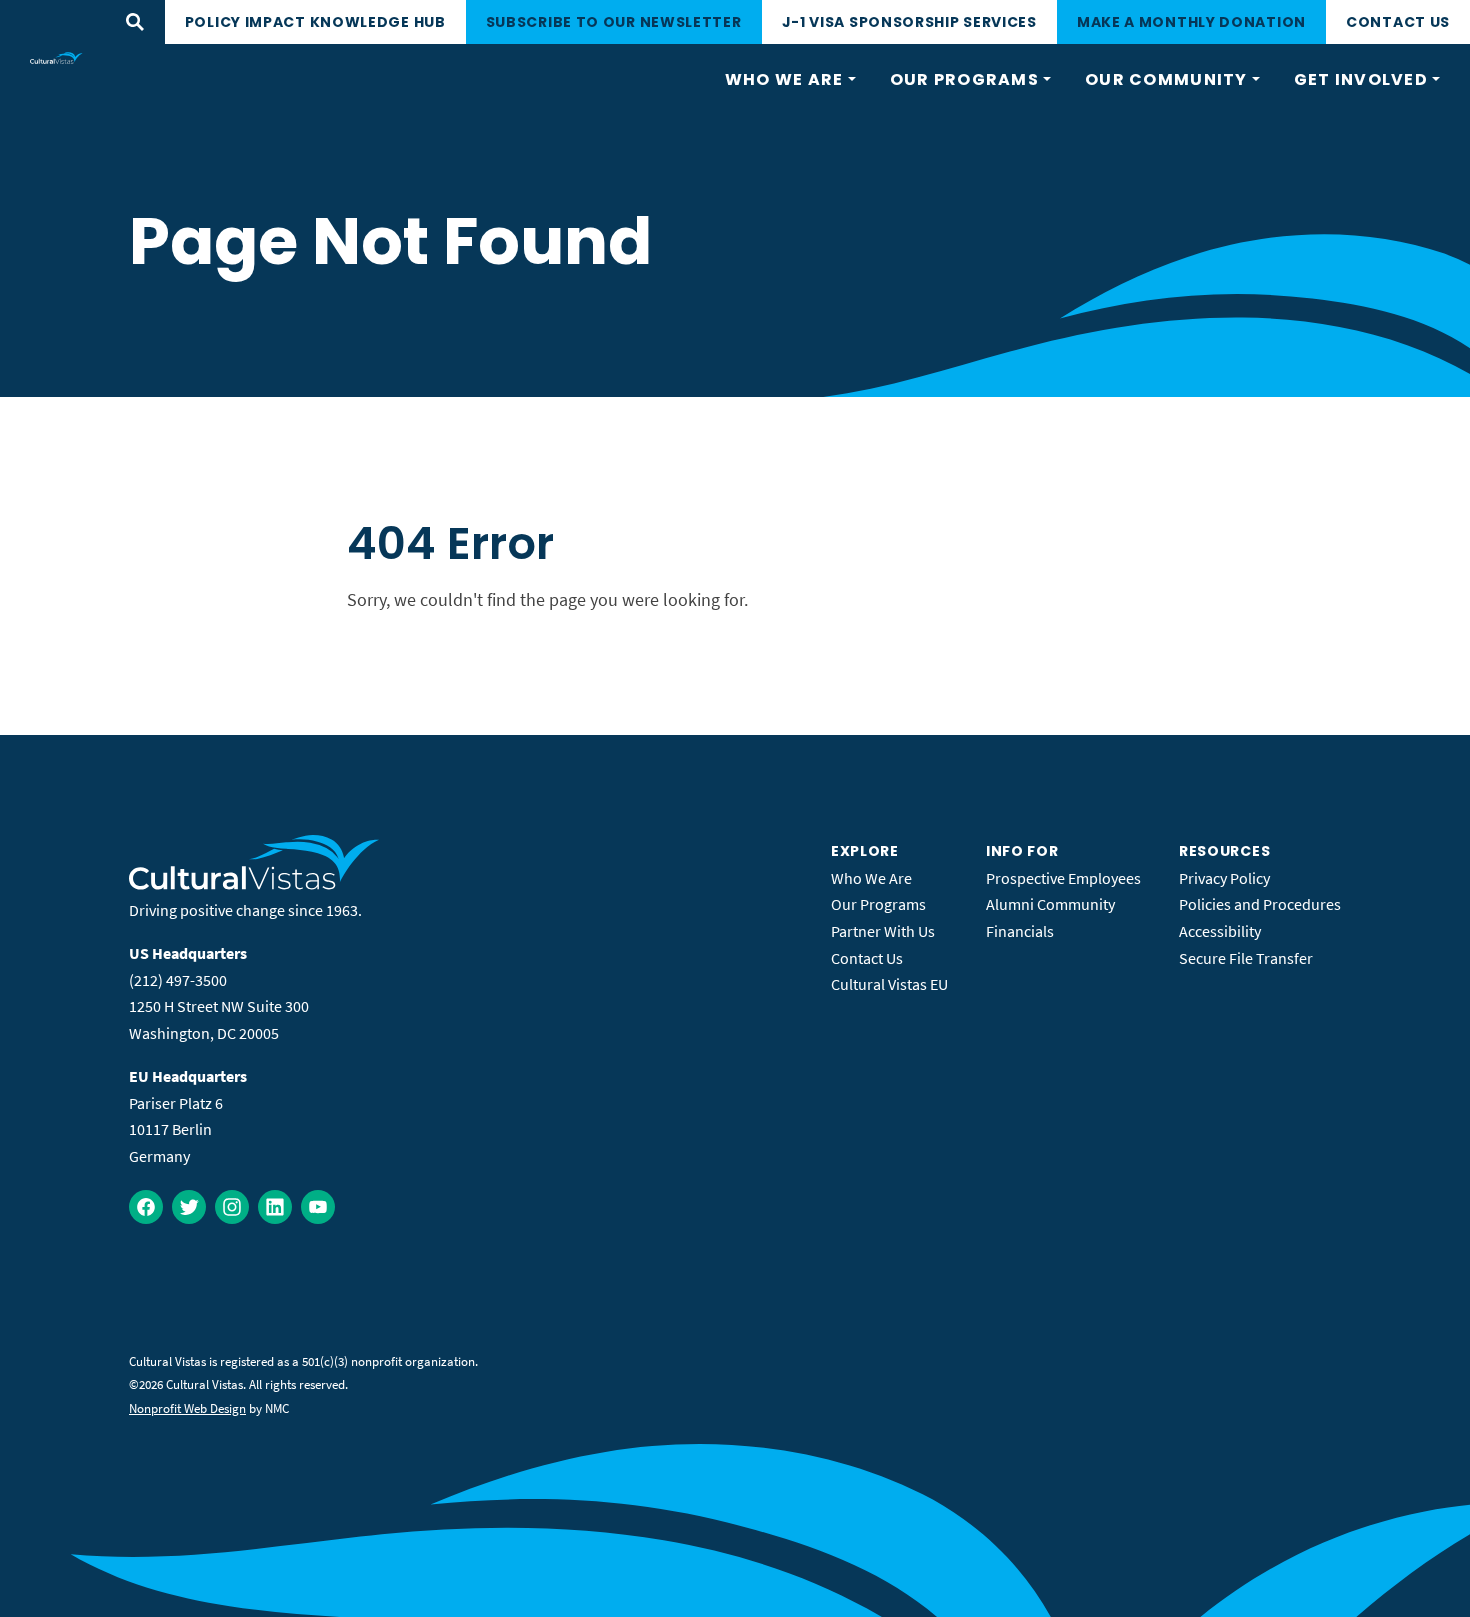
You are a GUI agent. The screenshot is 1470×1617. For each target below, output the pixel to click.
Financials (1020, 931)
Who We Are (871, 878)
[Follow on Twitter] (189, 1207)
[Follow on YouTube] (318, 1207)
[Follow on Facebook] (146, 1207)
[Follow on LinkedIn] (275, 1207)
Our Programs (878, 904)
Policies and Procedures (1260, 904)
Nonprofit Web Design (187, 1408)
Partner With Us (883, 931)
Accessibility (1220, 931)
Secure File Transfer (1246, 958)
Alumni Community (1050, 904)
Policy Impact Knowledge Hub (315, 22)
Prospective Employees (1063, 878)
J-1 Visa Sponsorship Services (909, 22)
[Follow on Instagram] (232, 1207)
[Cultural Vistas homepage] (56, 58)
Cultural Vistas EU (889, 984)
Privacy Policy (1224, 878)
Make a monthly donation (1191, 22)
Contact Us (1398, 22)
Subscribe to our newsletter (614, 22)
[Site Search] (135, 22)
